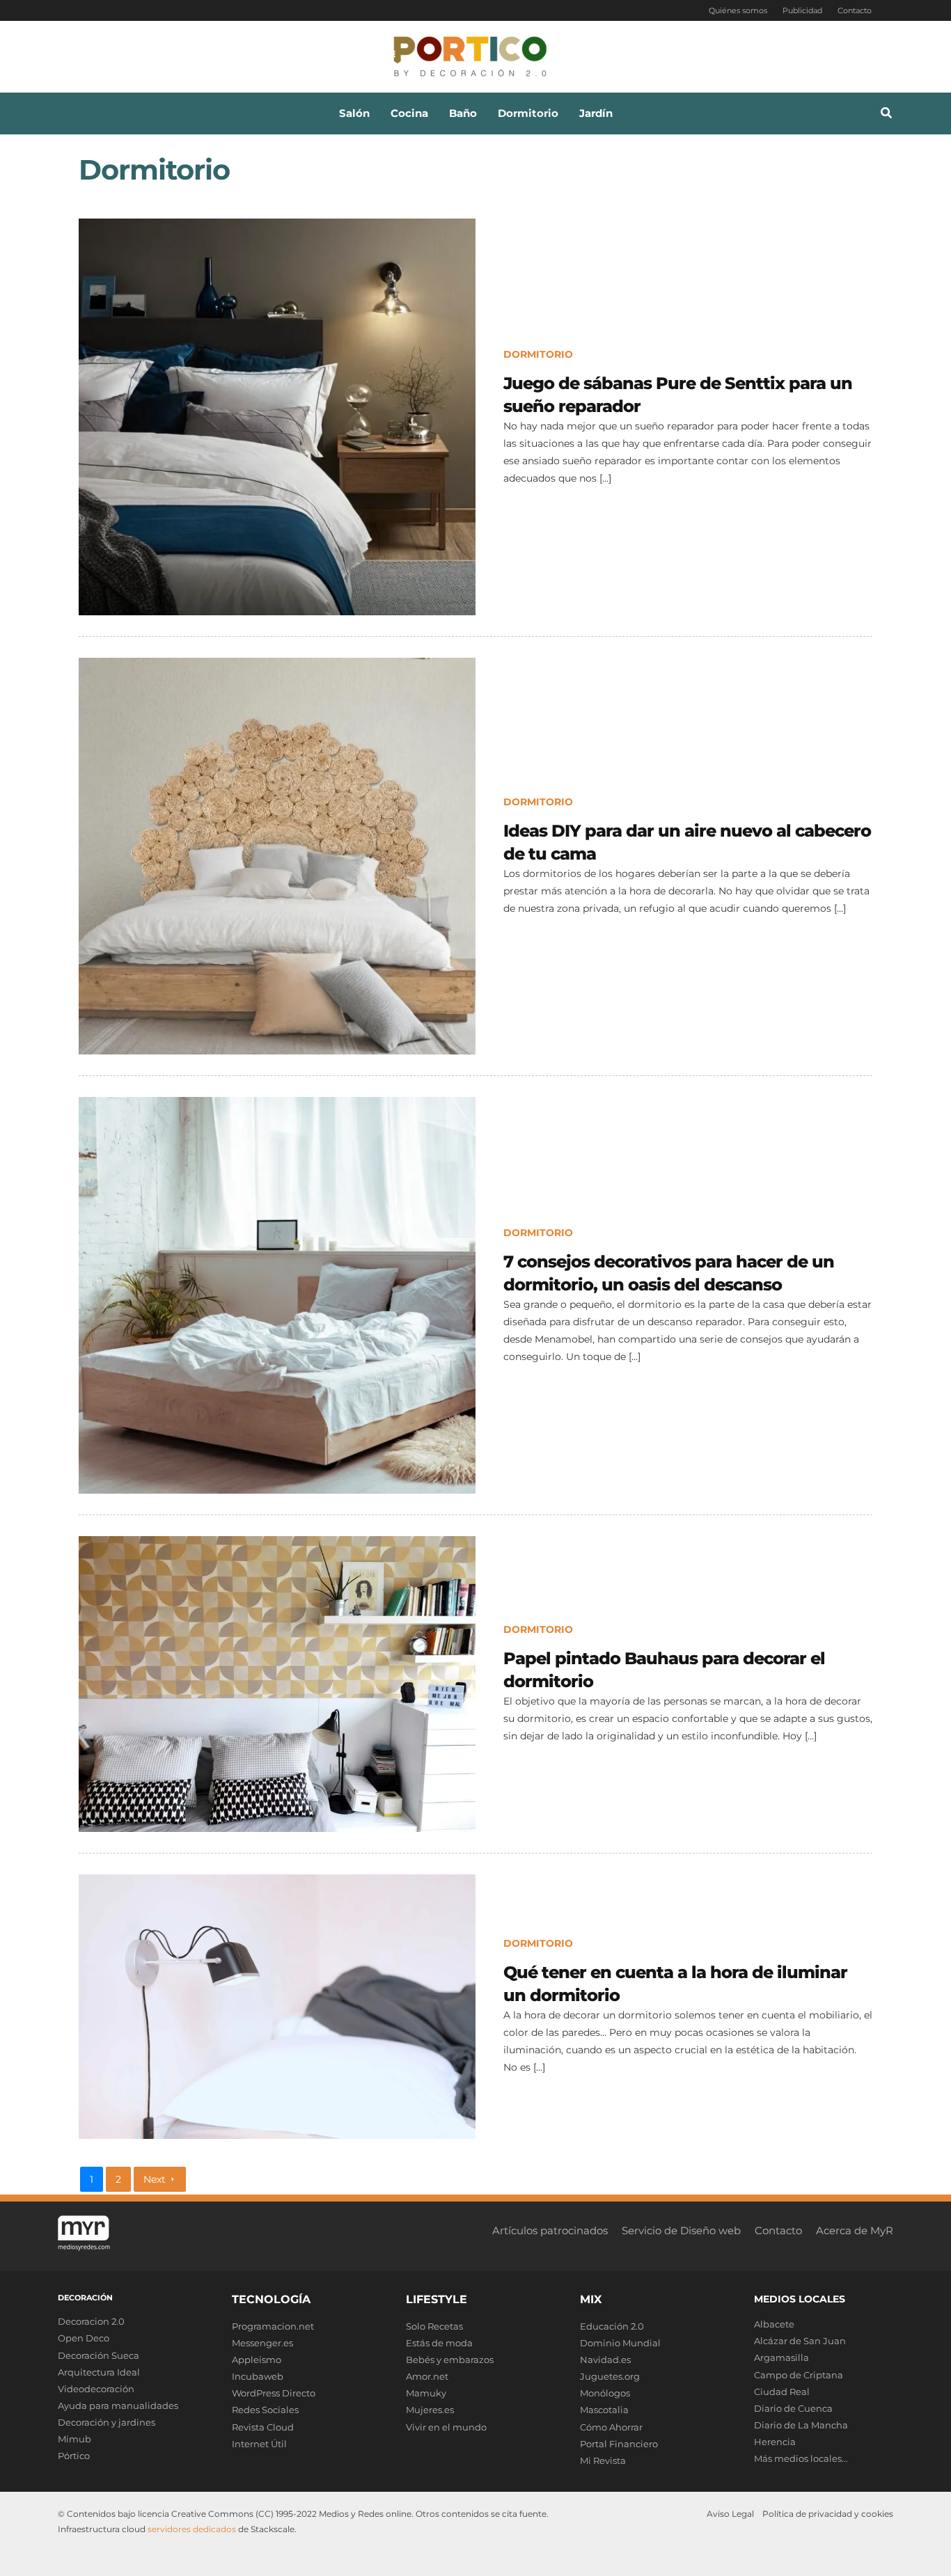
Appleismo (257, 2360)
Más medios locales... (801, 2458)
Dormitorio (538, 354)
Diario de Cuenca (793, 2408)
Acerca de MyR (855, 2230)
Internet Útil (259, 2444)
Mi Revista (603, 2460)
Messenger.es (262, 2343)
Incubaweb (258, 2376)
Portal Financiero (619, 2444)
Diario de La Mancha (801, 2425)
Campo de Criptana (799, 2375)
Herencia (775, 2442)
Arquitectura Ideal (99, 2372)
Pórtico (74, 2456)
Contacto (855, 10)
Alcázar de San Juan (800, 2341)
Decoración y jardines (107, 2422)
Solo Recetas (434, 2326)
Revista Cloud (263, 2427)
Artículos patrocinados (550, 2230)
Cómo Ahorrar (611, 2427)
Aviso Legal (730, 2514)
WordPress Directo (274, 2393)
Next (155, 2179)
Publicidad (802, 10)
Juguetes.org (610, 2376)
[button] (887, 115)
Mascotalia (604, 2410)
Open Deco (84, 2338)
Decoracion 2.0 (91, 2321)
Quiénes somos (738, 10)
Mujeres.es (430, 2410)
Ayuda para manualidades (118, 2405)
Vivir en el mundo (446, 2427)
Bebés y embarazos (450, 2360)
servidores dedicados (192, 2529)
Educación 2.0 (612, 2326)
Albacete (774, 2324)
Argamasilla (781, 2357)
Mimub (74, 2439)
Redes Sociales (265, 2410)
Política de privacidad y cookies (828, 2514)
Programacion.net (273, 2326)
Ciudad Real (782, 2392)
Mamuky (426, 2393)
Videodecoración (96, 2389)
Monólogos (605, 2393)
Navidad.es (605, 2360)
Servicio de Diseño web (681, 2230)
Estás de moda (439, 2343)
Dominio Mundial (620, 2343)
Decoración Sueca (99, 2355)
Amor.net (427, 2376)
